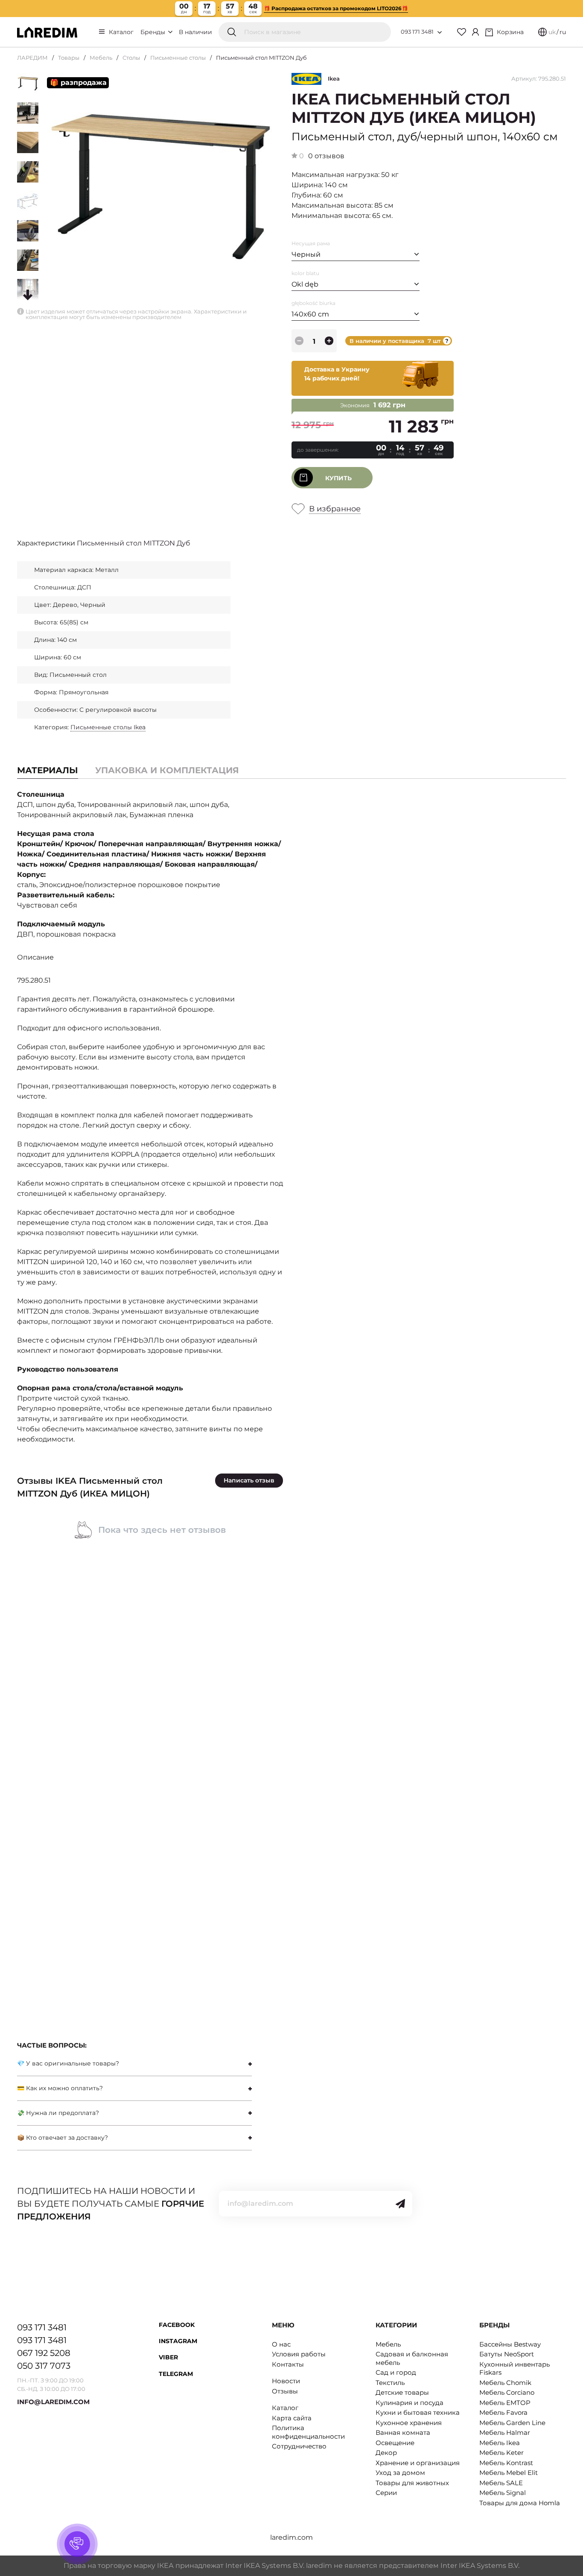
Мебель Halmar (505, 2432)
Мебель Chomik (505, 2383)
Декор (386, 2453)
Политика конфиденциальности (308, 2432)
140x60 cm (310, 314)
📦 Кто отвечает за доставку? (63, 2138)
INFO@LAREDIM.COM (53, 2402)
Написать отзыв (249, 1480)
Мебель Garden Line (512, 2423)
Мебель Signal (503, 2493)
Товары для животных (412, 2483)
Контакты (288, 2364)
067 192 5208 (44, 2353)
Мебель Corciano (507, 2392)
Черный (306, 254)
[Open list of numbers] (440, 32)
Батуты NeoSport (507, 2354)
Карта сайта (292, 2418)
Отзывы (285, 2391)
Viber (168, 2357)
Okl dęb (305, 284)
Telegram (176, 2374)
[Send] (400, 2204)
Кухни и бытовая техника (418, 2412)
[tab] (167, 770)
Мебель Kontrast (506, 2463)
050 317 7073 (44, 2366)
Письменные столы (178, 58)
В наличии (195, 32)
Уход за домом (400, 2473)
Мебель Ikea (500, 2443)
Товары (69, 58)
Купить (338, 478)
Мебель (101, 58)
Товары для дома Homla (520, 2503)
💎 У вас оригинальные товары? (68, 2063)
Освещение (395, 2443)
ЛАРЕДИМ (32, 58)
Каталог (121, 32)
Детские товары (402, 2392)
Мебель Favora (503, 2412)
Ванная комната (403, 2432)
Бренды (154, 32)
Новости (286, 2381)
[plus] (329, 341)
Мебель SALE (501, 2483)
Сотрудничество (299, 2446)
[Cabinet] (475, 32)
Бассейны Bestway (510, 2344)
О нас (281, 2344)
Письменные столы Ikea (108, 727)
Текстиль (390, 2383)
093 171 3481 (417, 32)
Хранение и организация (418, 2463)
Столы (131, 58)
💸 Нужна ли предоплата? (58, 2113)
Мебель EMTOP (505, 2403)
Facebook (177, 2325)
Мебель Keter (501, 2453)
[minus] (299, 341)
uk (552, 32)
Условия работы (299, 2354)
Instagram (178, 2341)
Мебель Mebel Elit (509, 2473)
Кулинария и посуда (410, 2403)
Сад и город (396, 2372)
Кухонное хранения (409, 2423)
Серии (386, 2493)
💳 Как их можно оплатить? (60, 2088)
